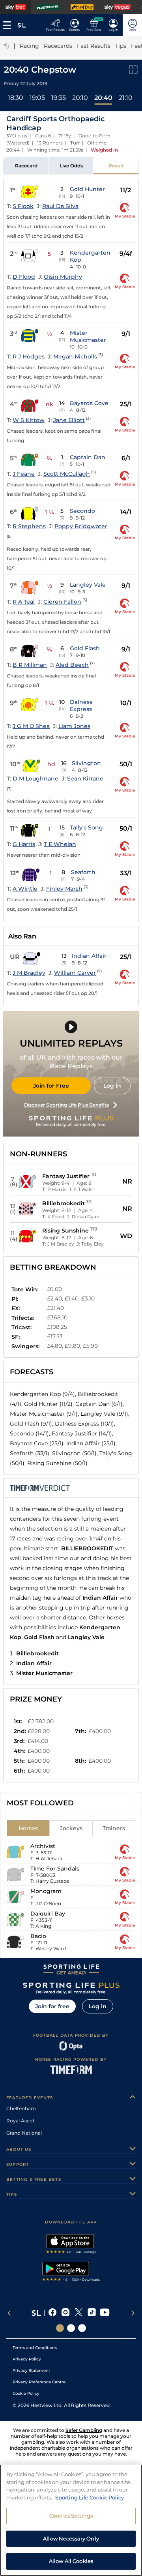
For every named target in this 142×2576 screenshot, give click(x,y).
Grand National (24, 2133)
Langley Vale (88, 585)
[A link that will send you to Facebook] (53, 2313)
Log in (112, 1086)
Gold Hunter (87, 189)
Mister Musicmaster (88, 336)
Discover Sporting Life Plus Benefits (66, 1105)
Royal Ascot (21, 2121)
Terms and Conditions (35, 2348)
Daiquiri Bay (48, 1914)
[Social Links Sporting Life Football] (82, 2328)
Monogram (46, 1891)
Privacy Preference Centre (39, 2382)
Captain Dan (88, 457)
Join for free (52, 2006)
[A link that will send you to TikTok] (92, 2313)
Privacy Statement (31, 2371)
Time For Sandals (55, 1869)
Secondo (82, 511)
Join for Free (51, 1086)
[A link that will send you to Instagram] (66, 2313)
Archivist (43, 1846)
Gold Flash (85, 648)
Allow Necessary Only (71, 2538)
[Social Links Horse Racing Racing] (71, 2328)
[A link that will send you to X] (79, 2313)
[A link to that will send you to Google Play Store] (71, 2272)
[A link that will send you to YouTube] (105, 2313)
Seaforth (83, 872)
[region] (71, 2520)
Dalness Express (81, 705)
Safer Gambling (84, 2430)
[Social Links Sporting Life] (60, 2328)
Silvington (86, 763)
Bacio (38, 1936)
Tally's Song (86, 827)
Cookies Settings (71, 2516)
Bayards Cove (89, 403)
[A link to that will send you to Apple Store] (71, 2245)
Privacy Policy (27, 2359)
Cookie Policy (26, 2393)
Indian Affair (89, 956)
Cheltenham (21, 2108)
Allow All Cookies (71, 2561)
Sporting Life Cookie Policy (90, 2497)
